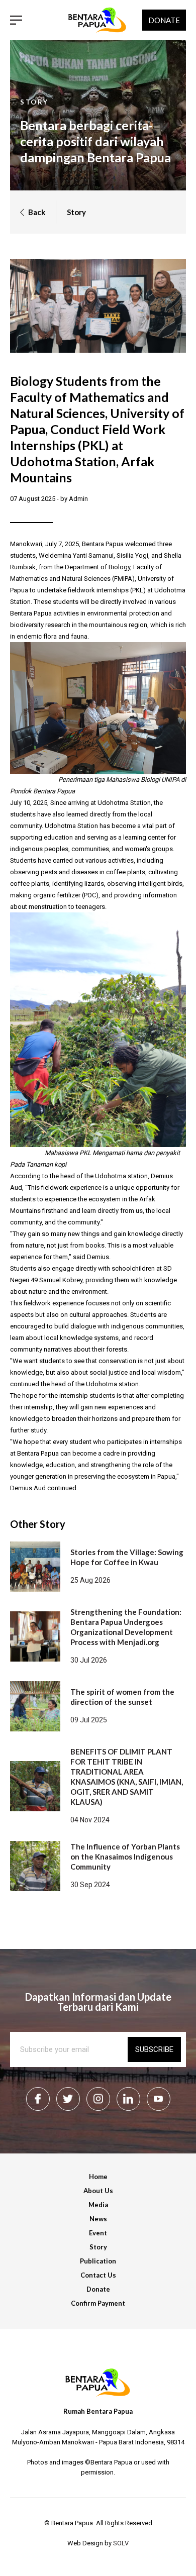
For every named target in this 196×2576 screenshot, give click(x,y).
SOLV (121, 2543)
